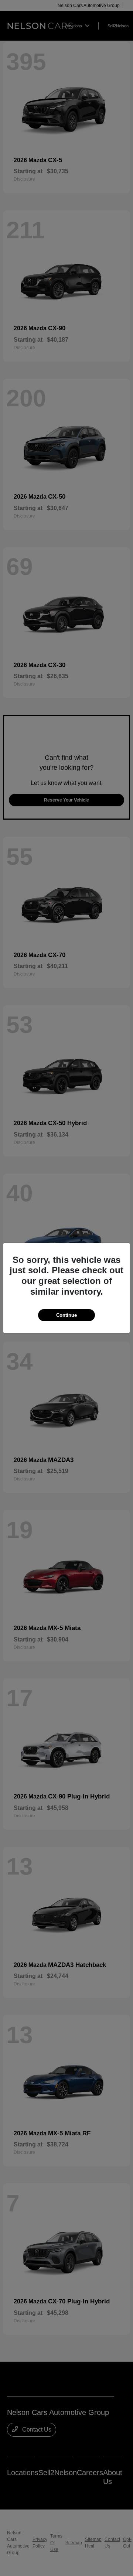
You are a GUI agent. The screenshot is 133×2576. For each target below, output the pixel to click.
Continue (66, 1315)
